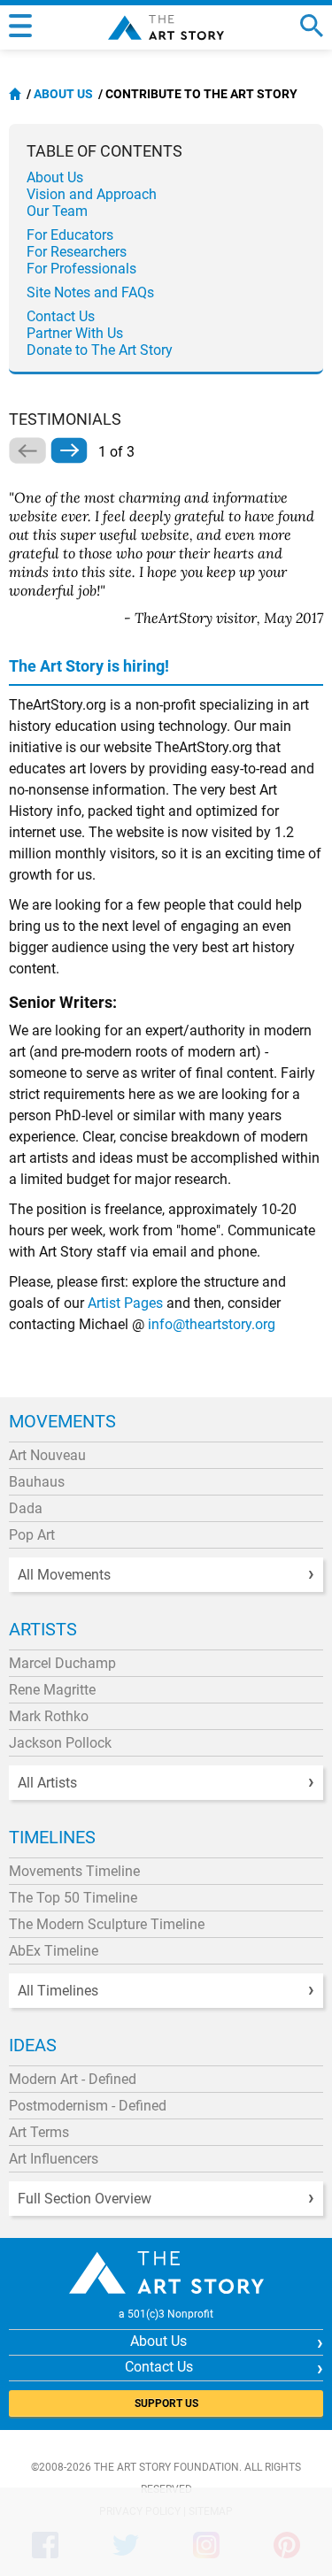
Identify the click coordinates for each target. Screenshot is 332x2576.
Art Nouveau (47, 1455)
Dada (26, 1508)
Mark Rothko (49, 1716)
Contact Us (61, 316)
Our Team (57, 211)
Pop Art (32, 1535)
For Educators (70, 235)
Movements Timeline (74, 1871)
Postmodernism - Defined (88, 2106)
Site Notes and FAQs (90, 292)
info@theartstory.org (212, 1324)
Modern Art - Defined (73, 2079)
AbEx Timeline (54, 1951)
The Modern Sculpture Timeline (107, 1924)
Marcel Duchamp (62, 1663)
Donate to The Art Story (100, 350)
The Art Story (166, 27)
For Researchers (77, 252)
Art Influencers (54, 2159)
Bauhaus (37, 1482)
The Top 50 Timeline (73, 1898)
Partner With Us (75, 333)
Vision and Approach (92, 194)
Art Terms (39, 2132)
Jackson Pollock (60, 1743)
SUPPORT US (166, 2403)
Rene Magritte (52, 1690)
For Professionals (81, 269)
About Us (63, 94)
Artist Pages (125, 1303)
